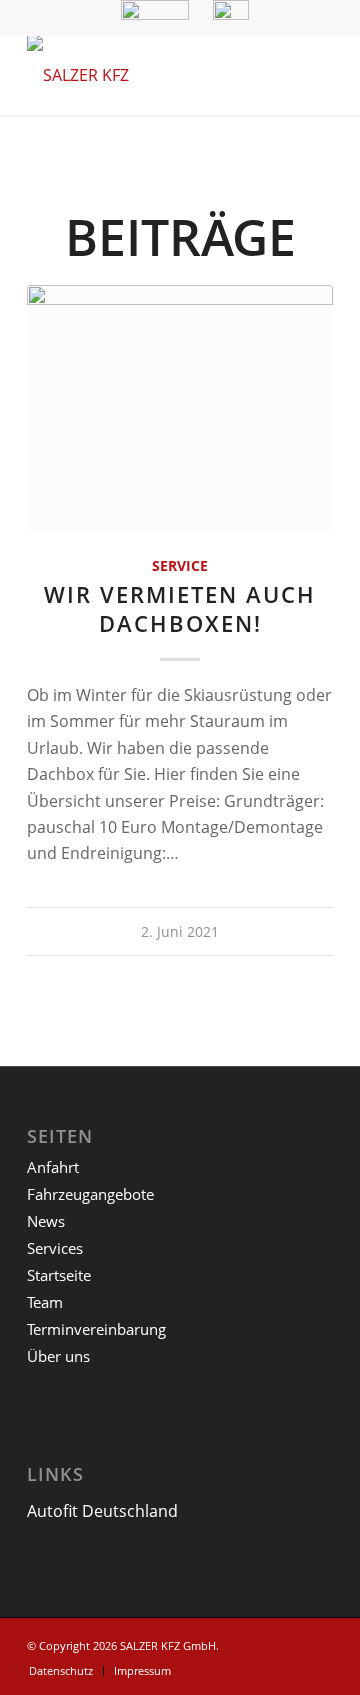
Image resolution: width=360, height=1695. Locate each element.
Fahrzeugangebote (90, 1194)
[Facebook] (318, 1643)
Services (55, 1248)
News (46, 1221)
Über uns (58, 1356)
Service (180, 565)
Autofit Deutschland (102, 1511)
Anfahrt (53, 1167)
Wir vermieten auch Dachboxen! (180, 609)
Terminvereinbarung (96, 1329)
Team (45, 1302)
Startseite (59, 1275)
